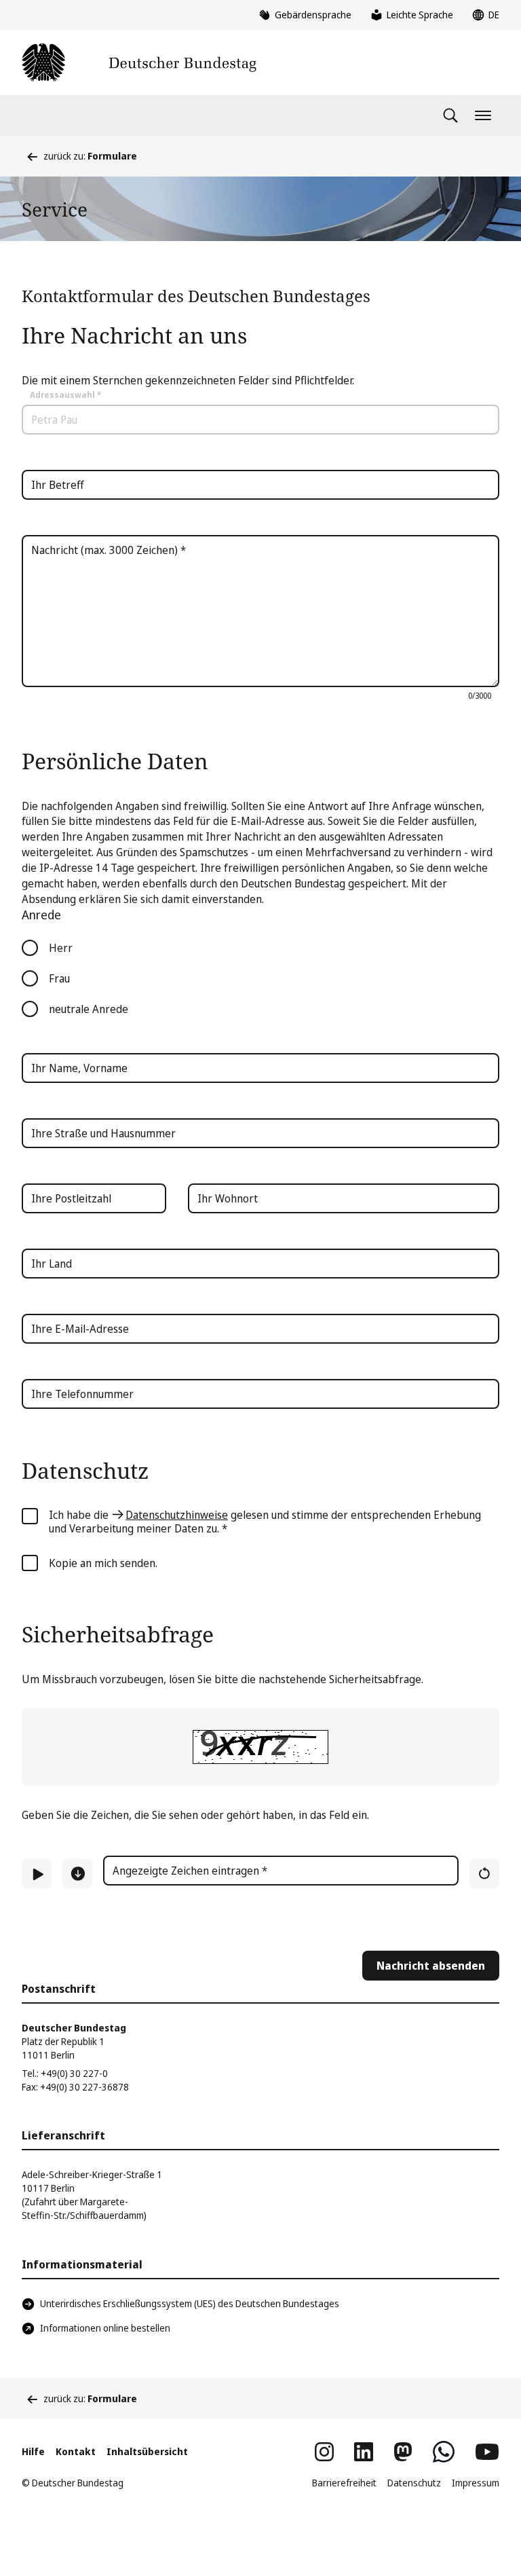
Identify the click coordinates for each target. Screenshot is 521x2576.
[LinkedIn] (364, 2452)
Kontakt (76, 2451)
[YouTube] (487, 2452)
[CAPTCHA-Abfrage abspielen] (37, 1873)
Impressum (476, 2483)
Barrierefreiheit (344, 2483)
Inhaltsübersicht (147, 2451)
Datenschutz (414, 2483)
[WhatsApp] (444, 2452)
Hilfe (33, 2451)
